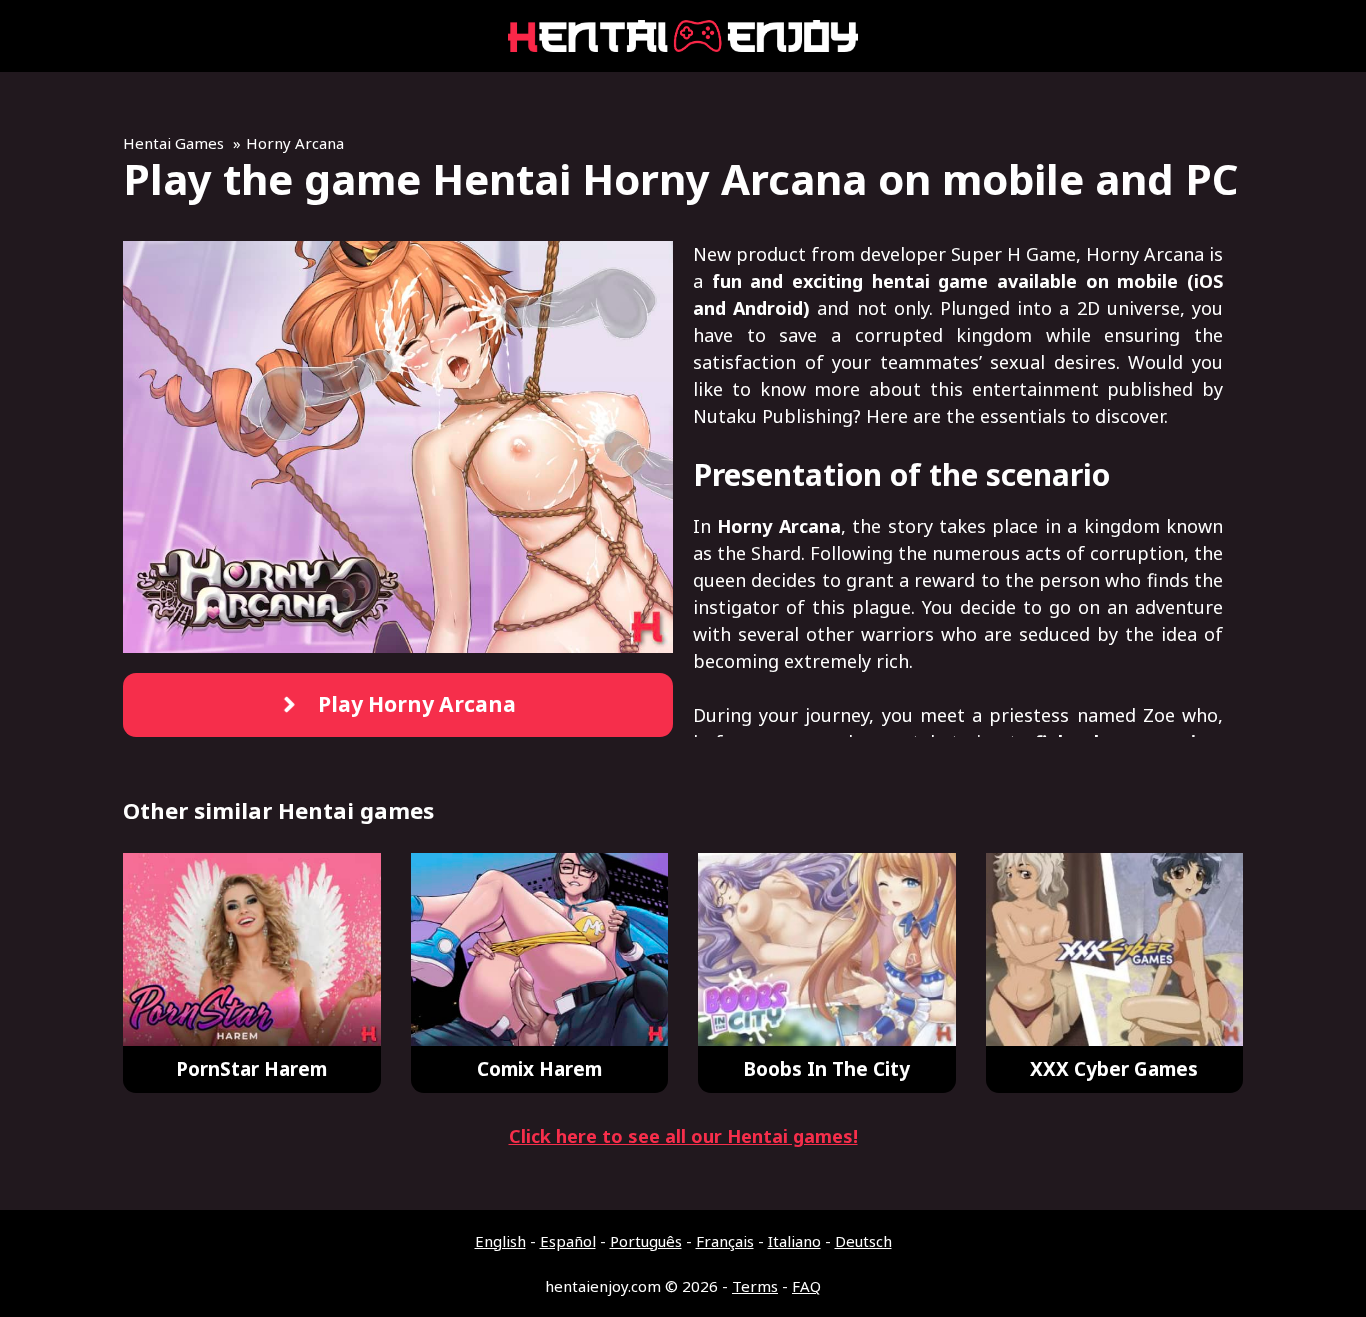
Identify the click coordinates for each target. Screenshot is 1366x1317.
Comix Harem (539, 1069)
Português (646, 1241)
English (500, 1241)
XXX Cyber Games (1114, 1069)
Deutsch (863, 1241)
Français (725, 1241)
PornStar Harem (251, 1069)
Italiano (794, 1241)
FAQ (806, 1286)
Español (568, 1241)
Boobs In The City (826, 1069)
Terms (755, 1286)
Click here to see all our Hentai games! (683, 1136)
